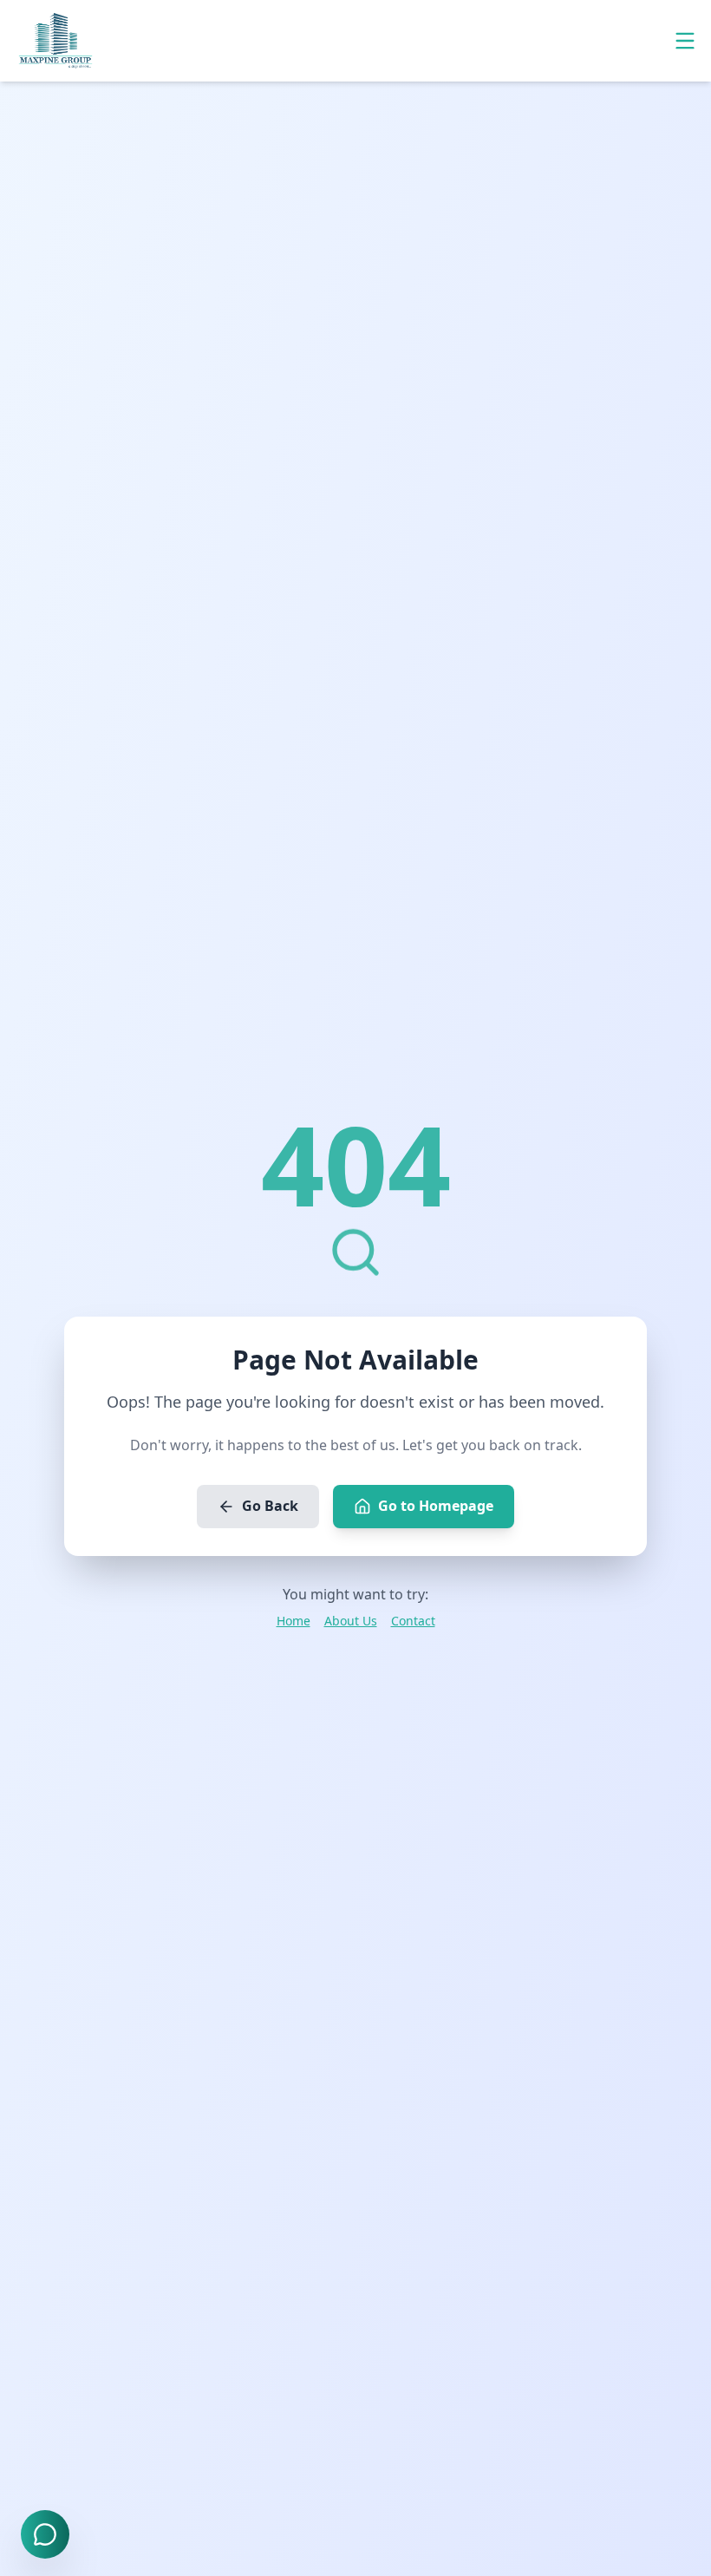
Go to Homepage (436, 1506)
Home (294, 1621)
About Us (351, 1621)
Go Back (270, 1506)
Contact (413, 1621)
